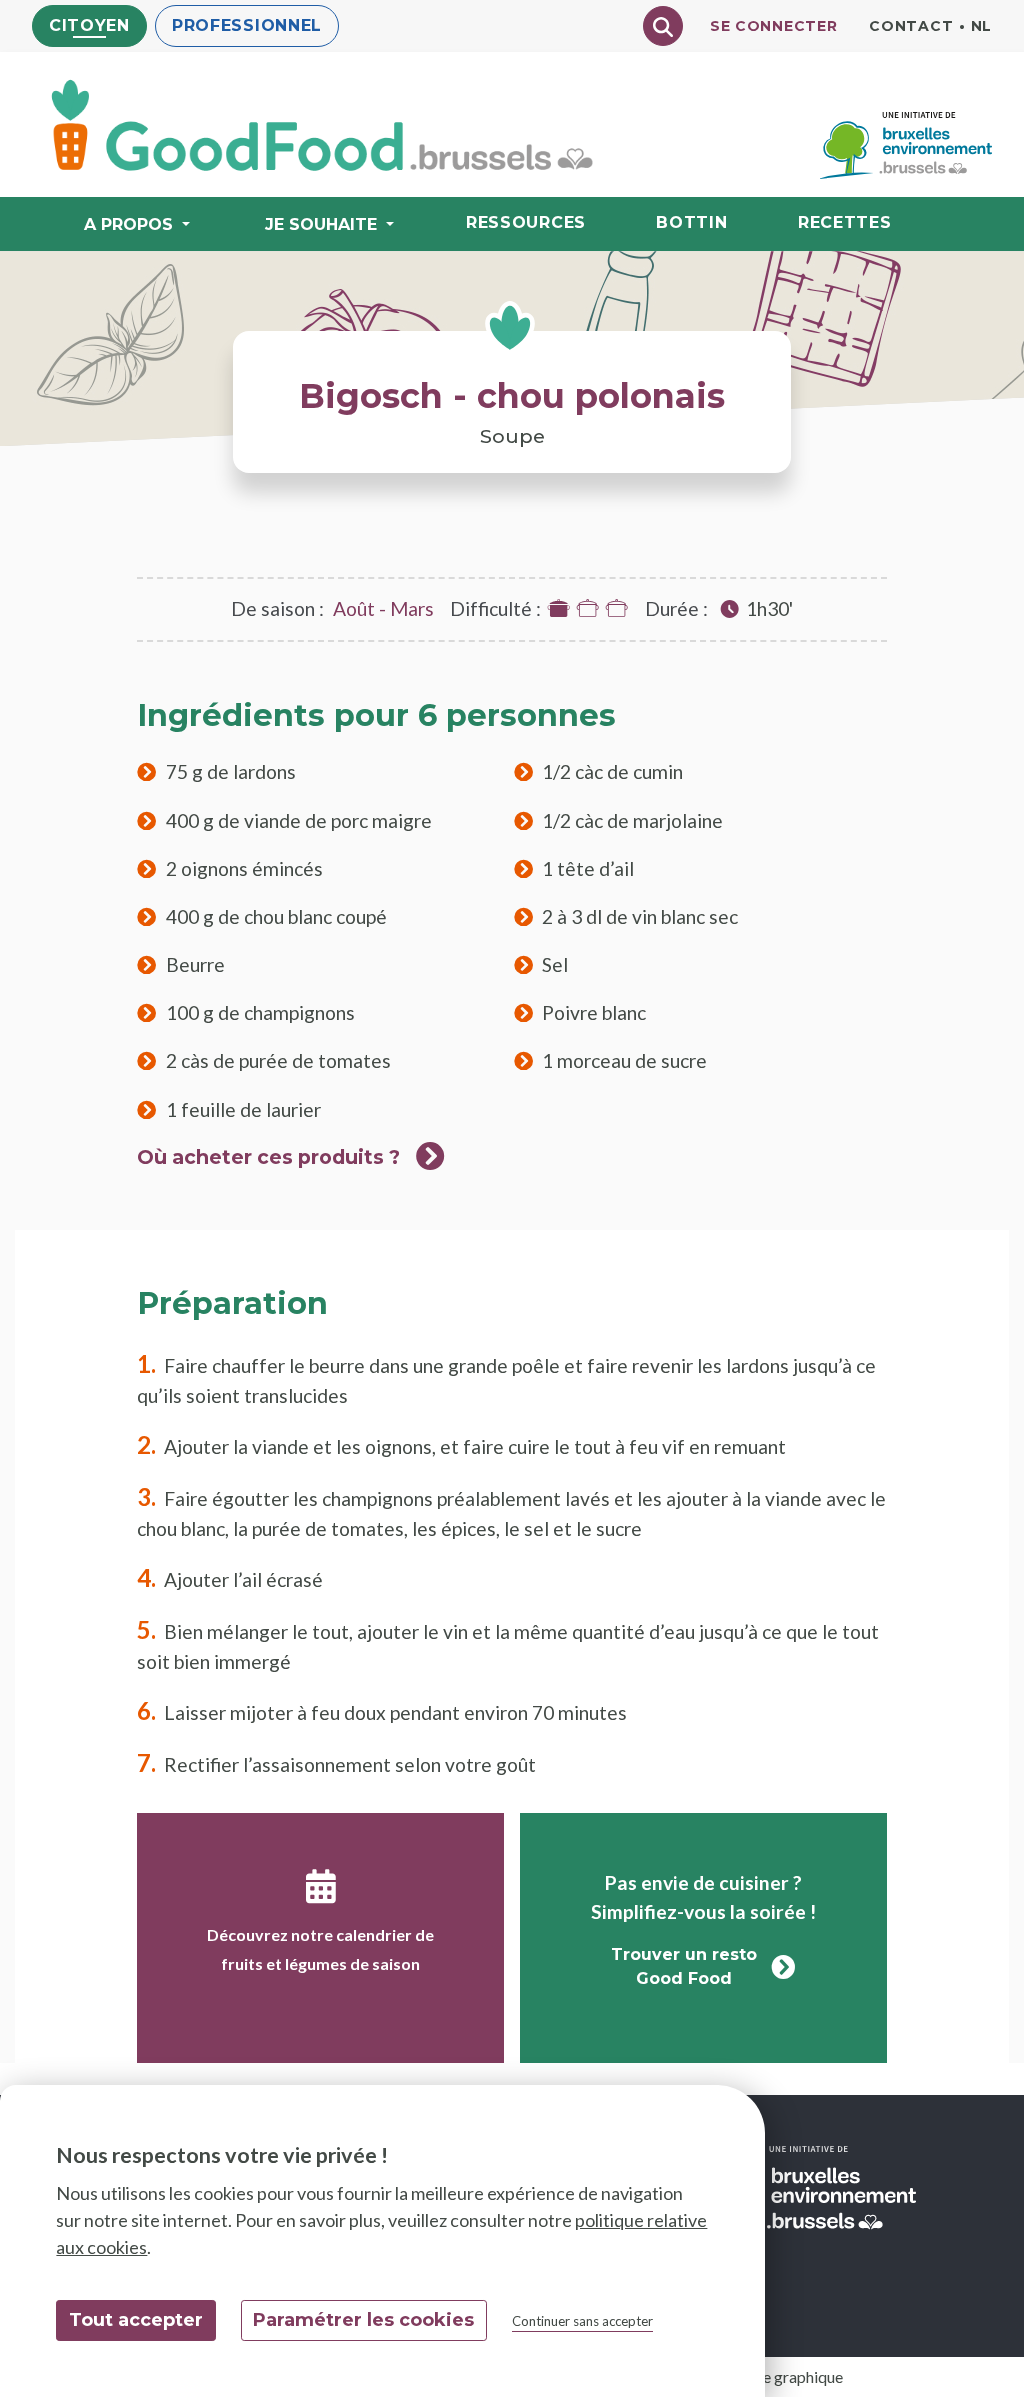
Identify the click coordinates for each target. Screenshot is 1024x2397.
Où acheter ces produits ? (268, 1157)
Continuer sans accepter (582, 2321)
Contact (911, 26)
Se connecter (773, 26)
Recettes (845, 222)
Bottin (691, 222)
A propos (128, 224)
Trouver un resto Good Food (684, 1966)
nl (981, 26)
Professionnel (247, 25)
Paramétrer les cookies (363, 2320)
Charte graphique (783, 2376)
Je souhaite (321, 224)
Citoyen (89, 25)
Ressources (526, 222)
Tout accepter (136, 2320)
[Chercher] (663, 26)
